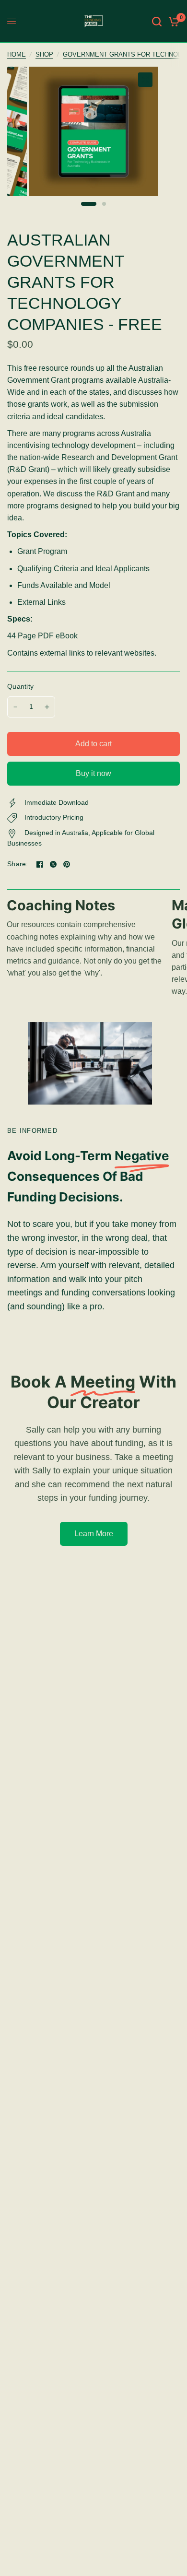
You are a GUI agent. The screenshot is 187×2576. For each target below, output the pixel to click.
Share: (18, 864)
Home (17, 55)
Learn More (94, 1534)
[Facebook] (40, 864)
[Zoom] (145, 80)
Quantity (20, 687)
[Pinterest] (67, 864)
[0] (172, 21)
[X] (53, 864)
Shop (44, 55)
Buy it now (93, 773)
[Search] (157, 21)
